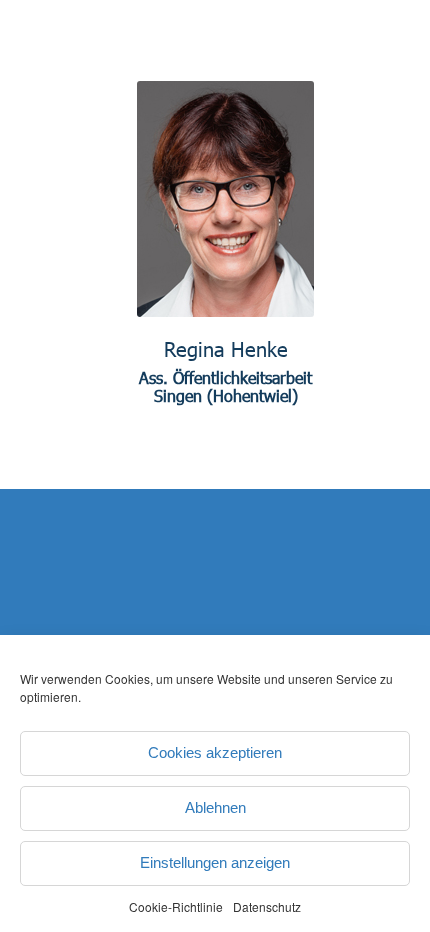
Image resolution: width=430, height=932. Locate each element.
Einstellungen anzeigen (215, 862)
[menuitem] (378, 92)
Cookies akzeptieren (215, 752)
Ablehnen (215, 807)
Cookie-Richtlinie (176, 906)
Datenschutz (267, 906)
